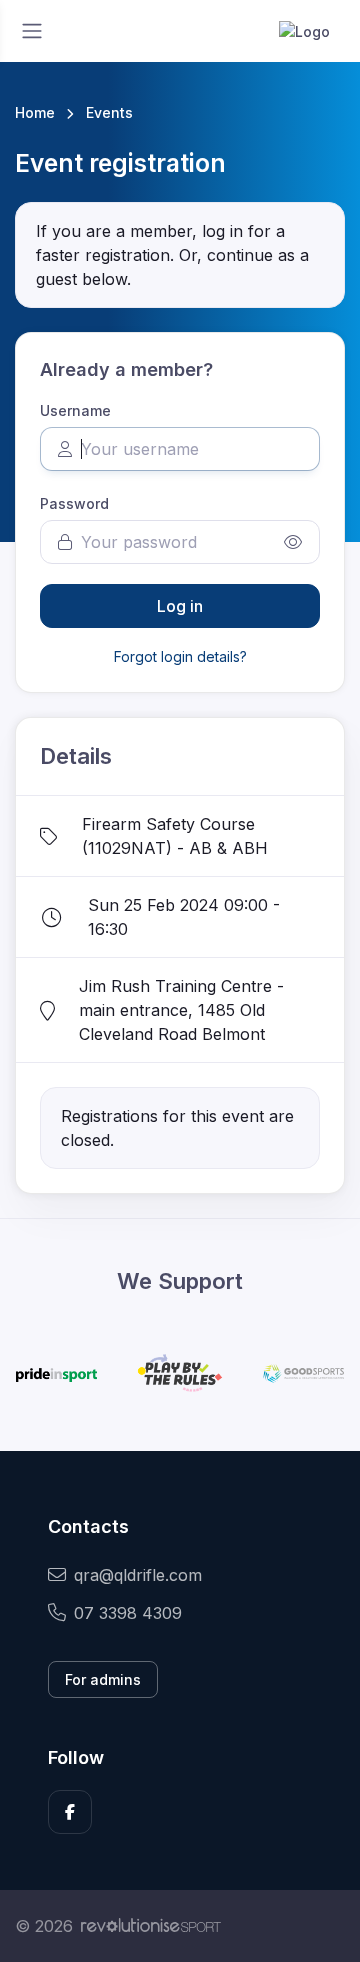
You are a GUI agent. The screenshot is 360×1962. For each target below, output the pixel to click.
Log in (180, 606)
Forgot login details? (180, 656)
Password (74, 503)
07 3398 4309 (128, 1613)
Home (35, 112)
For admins (103, 1679)
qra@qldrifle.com (138, 1575)
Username (75, 410)
